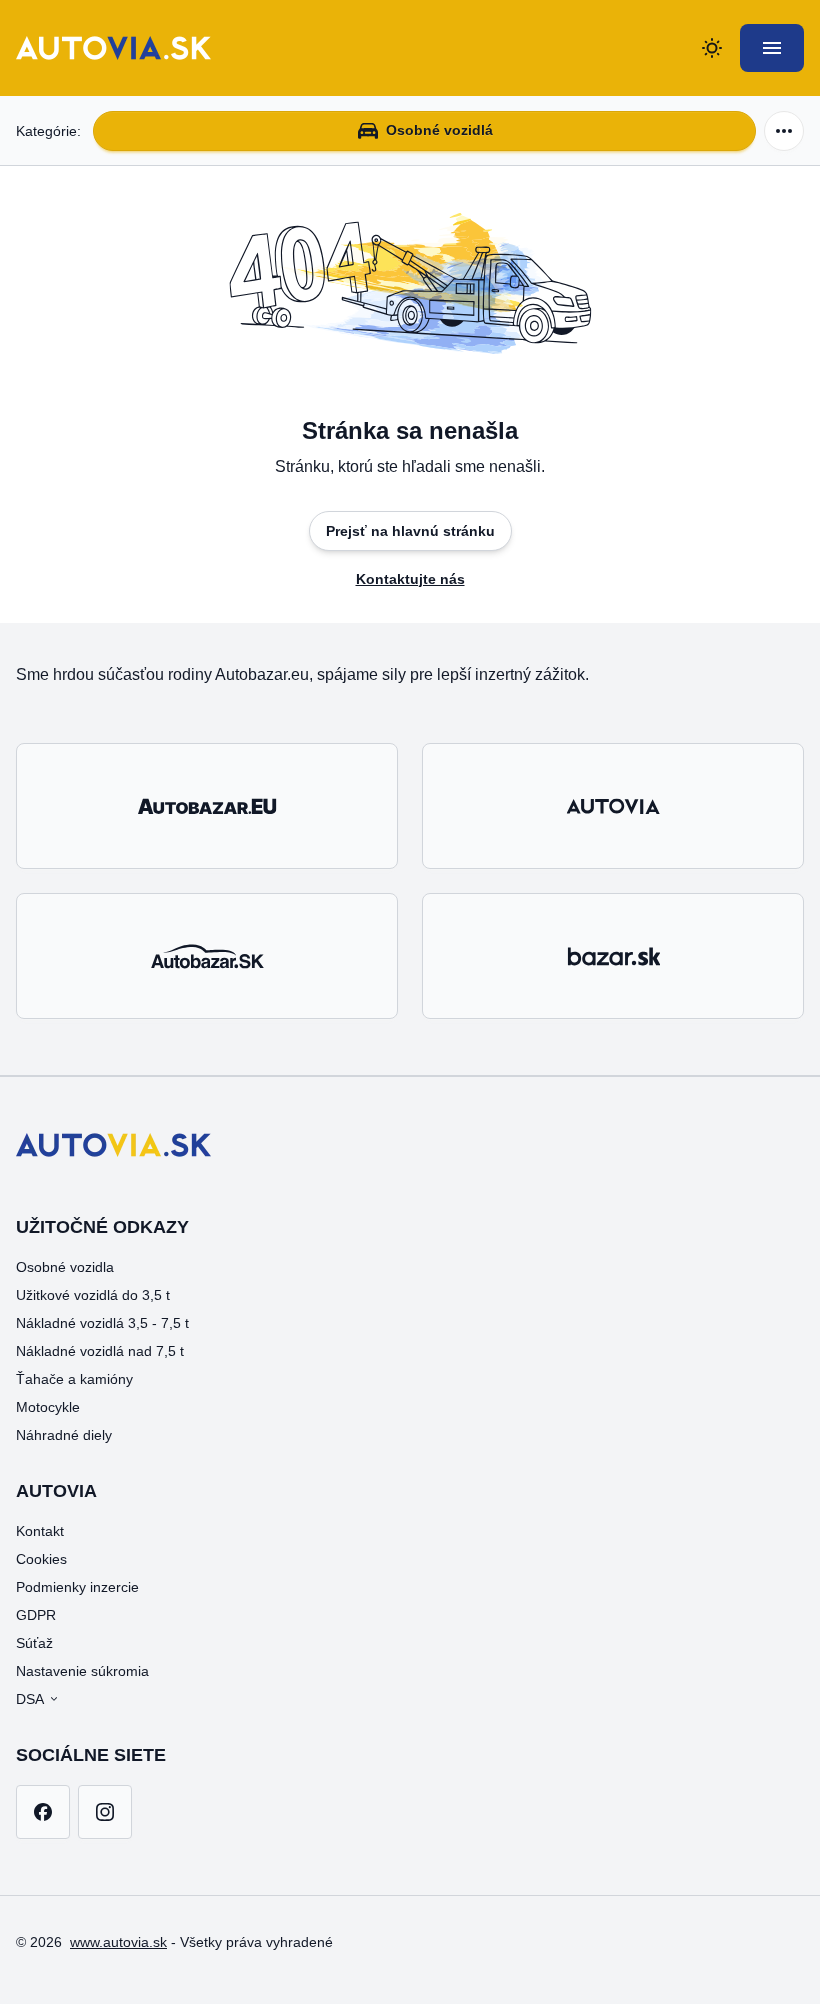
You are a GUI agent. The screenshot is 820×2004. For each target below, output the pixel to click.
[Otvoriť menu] (772, 48)
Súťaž (34, 1643)
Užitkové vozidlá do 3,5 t (93, 1295)
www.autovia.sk (118, 1942)
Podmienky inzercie (77, 1587)
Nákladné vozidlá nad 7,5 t (100, 1351)
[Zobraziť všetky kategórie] (784, 131)
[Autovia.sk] (613, 806)
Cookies (41, 1559)
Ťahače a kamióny (74, 1379)
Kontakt (40, 1531)
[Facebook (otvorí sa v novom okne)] (43, 1812)
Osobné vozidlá (439, 130)
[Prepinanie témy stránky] (712, 48)
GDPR (36, 1615)
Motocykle (48, 1407)
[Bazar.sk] (613, 956)
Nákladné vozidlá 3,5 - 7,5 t (102, 1323)
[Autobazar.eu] (207, 806)
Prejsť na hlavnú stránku (410, 531)
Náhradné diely (64, 1435)
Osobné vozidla (65, 1267)
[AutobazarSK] (207, 956)
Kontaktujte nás (410, 579)
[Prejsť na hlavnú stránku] (113, 48)
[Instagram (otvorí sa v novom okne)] (105, 1812)
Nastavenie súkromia (82, 1671)
